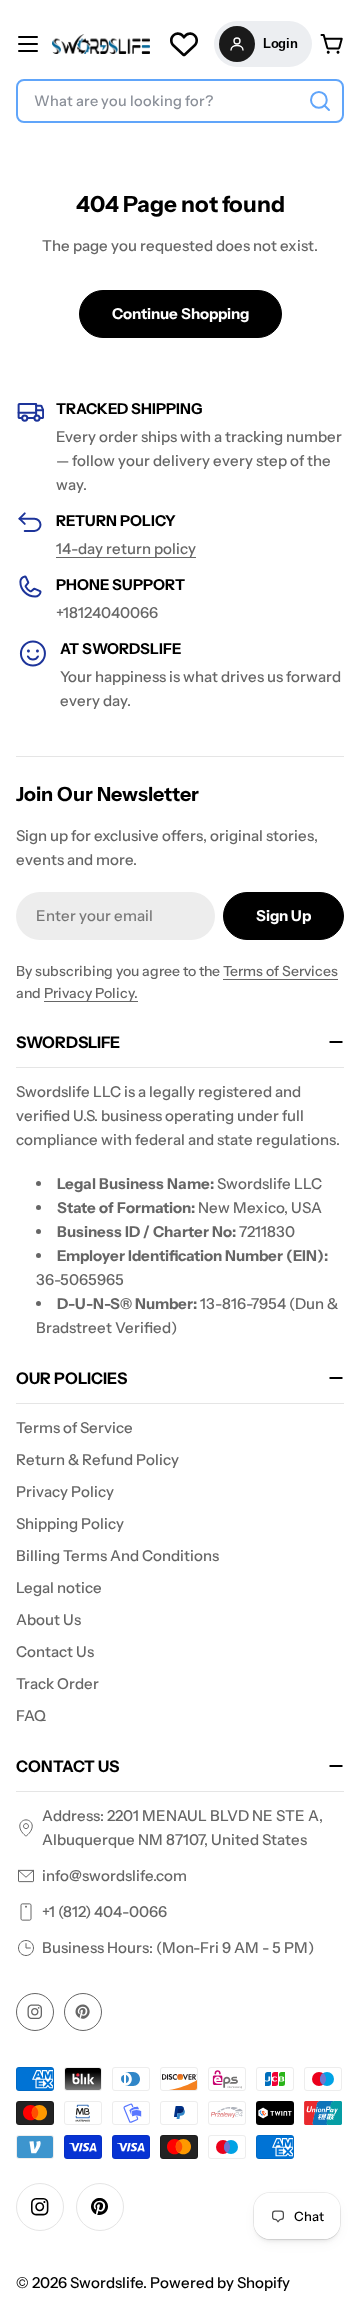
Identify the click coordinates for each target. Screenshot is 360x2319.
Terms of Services (280, 971)
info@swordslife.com (114, 1875)
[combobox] (180, 101)
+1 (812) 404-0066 (104, 1911)
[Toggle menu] (28, 44)
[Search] (320, 101)
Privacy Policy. (91, 993)
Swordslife (106, 2282)
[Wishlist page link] (184, 44)
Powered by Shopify (220, 2282)
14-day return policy (126, 548)
